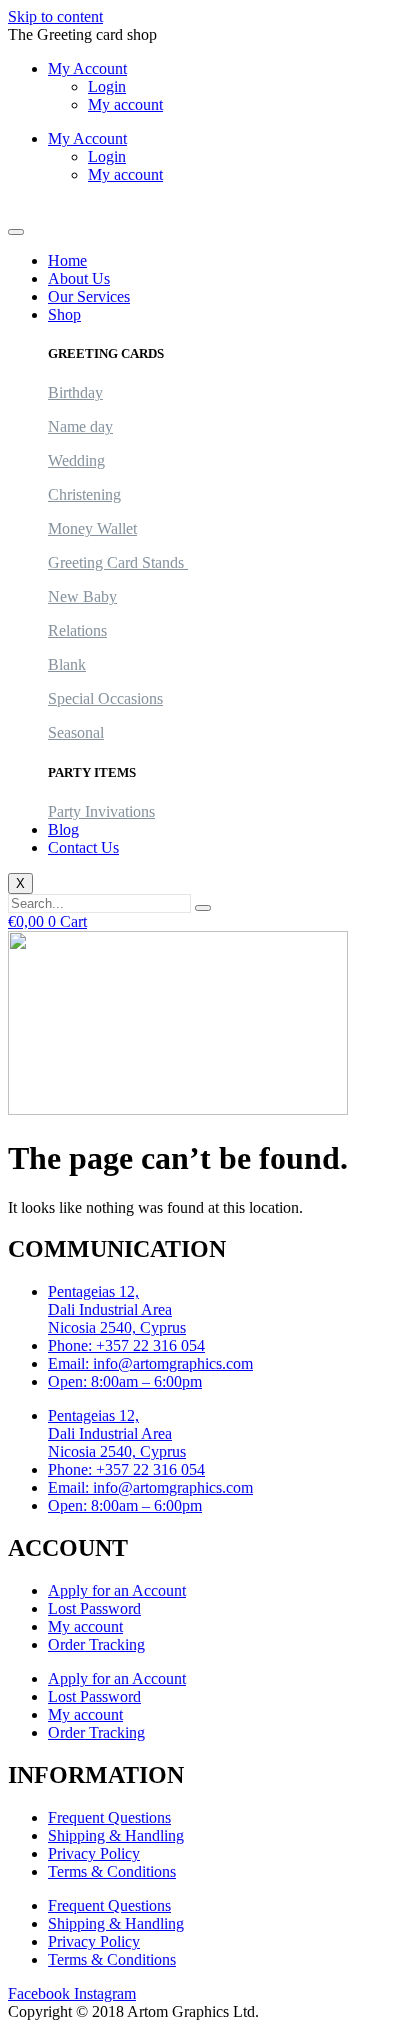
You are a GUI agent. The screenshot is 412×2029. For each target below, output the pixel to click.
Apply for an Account (117, 1590)
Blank (67, 664)
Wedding (76, 460)
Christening (84, 494)
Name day (80, 426)
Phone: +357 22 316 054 (126, 1345)
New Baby (82, 596)
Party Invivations (101, 811)
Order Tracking (96, 1644)
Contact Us (83, 847)
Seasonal (76, 732)
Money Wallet (92, 528)
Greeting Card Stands (118, 562)
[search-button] (203, 908)
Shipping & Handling (116, 1835)
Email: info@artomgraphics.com (150, 1363)
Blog (63, 829)
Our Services (89, 296)
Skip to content (55, 16)
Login (107, 86)
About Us (79, 278)
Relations (77, 630)
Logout (31, 208)
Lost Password (94, 1608)
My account (125, 104)
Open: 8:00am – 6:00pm (125, 1381)
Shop (64, 314)
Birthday (75, 392)
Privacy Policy (94, 1853)
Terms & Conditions (112, 1871)
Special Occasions (105, 698)
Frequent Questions (109, 1817)
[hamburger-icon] (16, 232)
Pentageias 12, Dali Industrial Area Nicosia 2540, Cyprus (117, 1309)
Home (67, 260)
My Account (87, 68)
